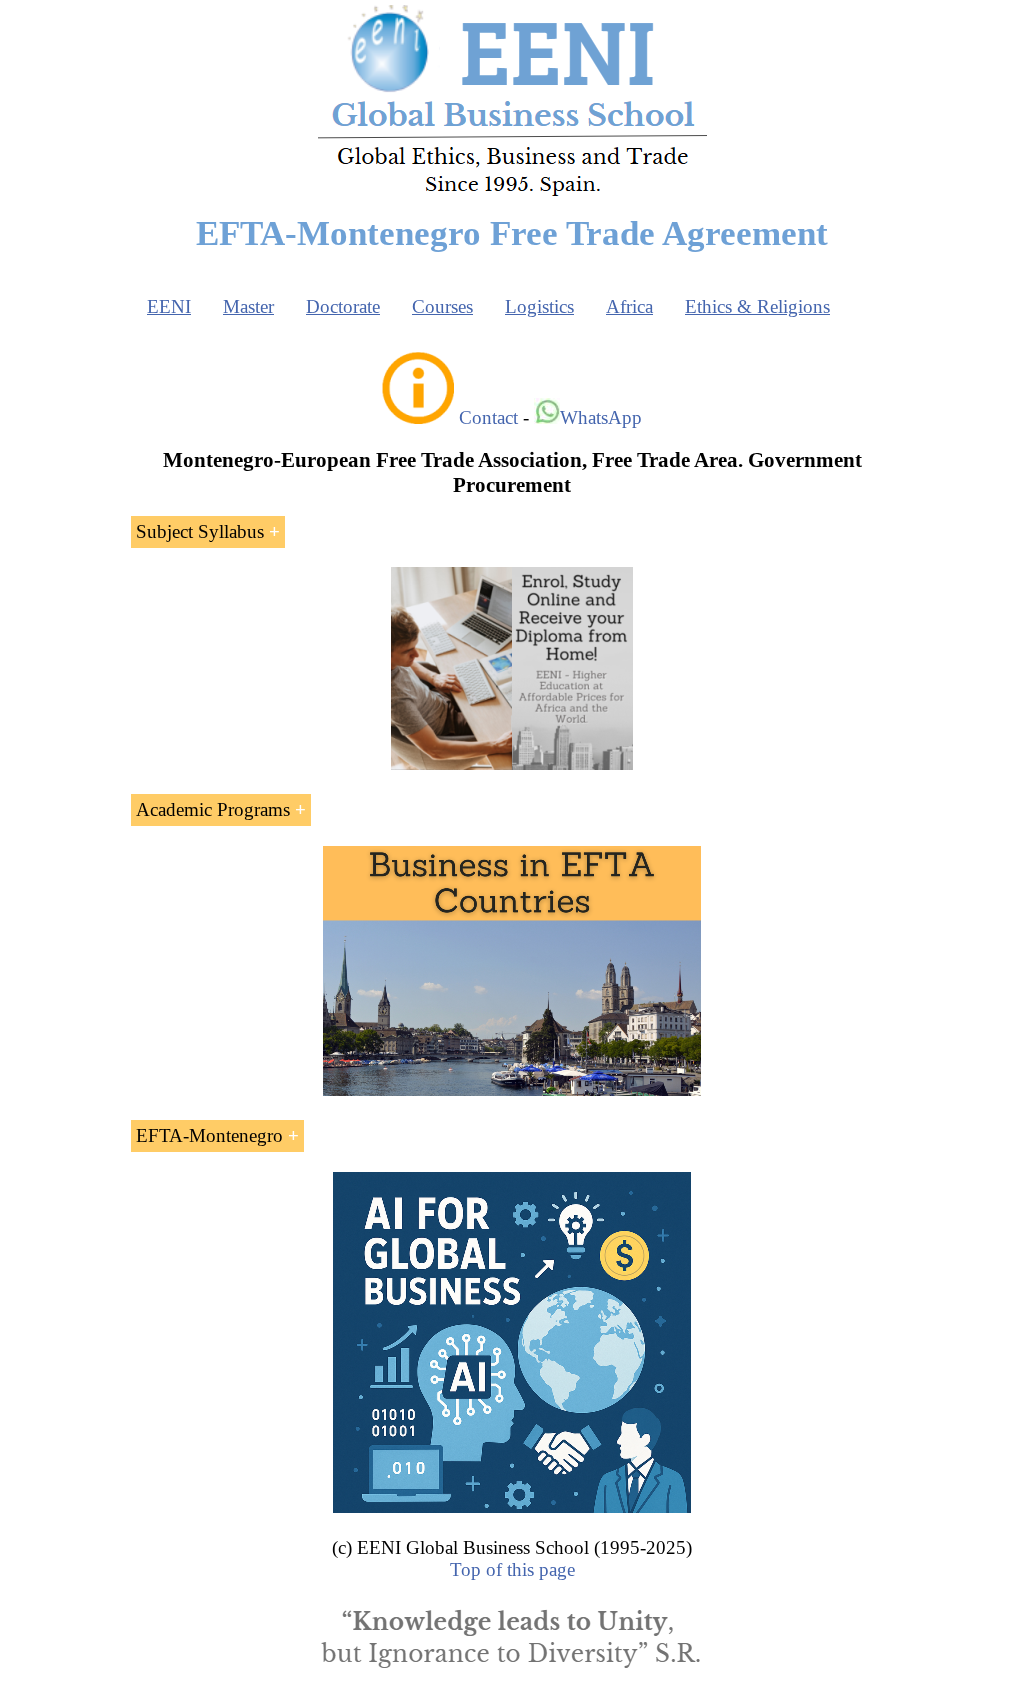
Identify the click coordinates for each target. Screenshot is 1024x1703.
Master (248, 306)
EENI (169, 306)
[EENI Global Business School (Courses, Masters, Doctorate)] (512, 193)
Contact (488, 417)
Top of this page (512, 1569)
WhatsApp (601, 417)
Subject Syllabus (200, 531)
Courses (442, 306)
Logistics (539, 306)
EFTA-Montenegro (209, 1135)
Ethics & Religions (757, 306)
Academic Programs (213, 809)
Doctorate (343, 306)
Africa (629, 306)
